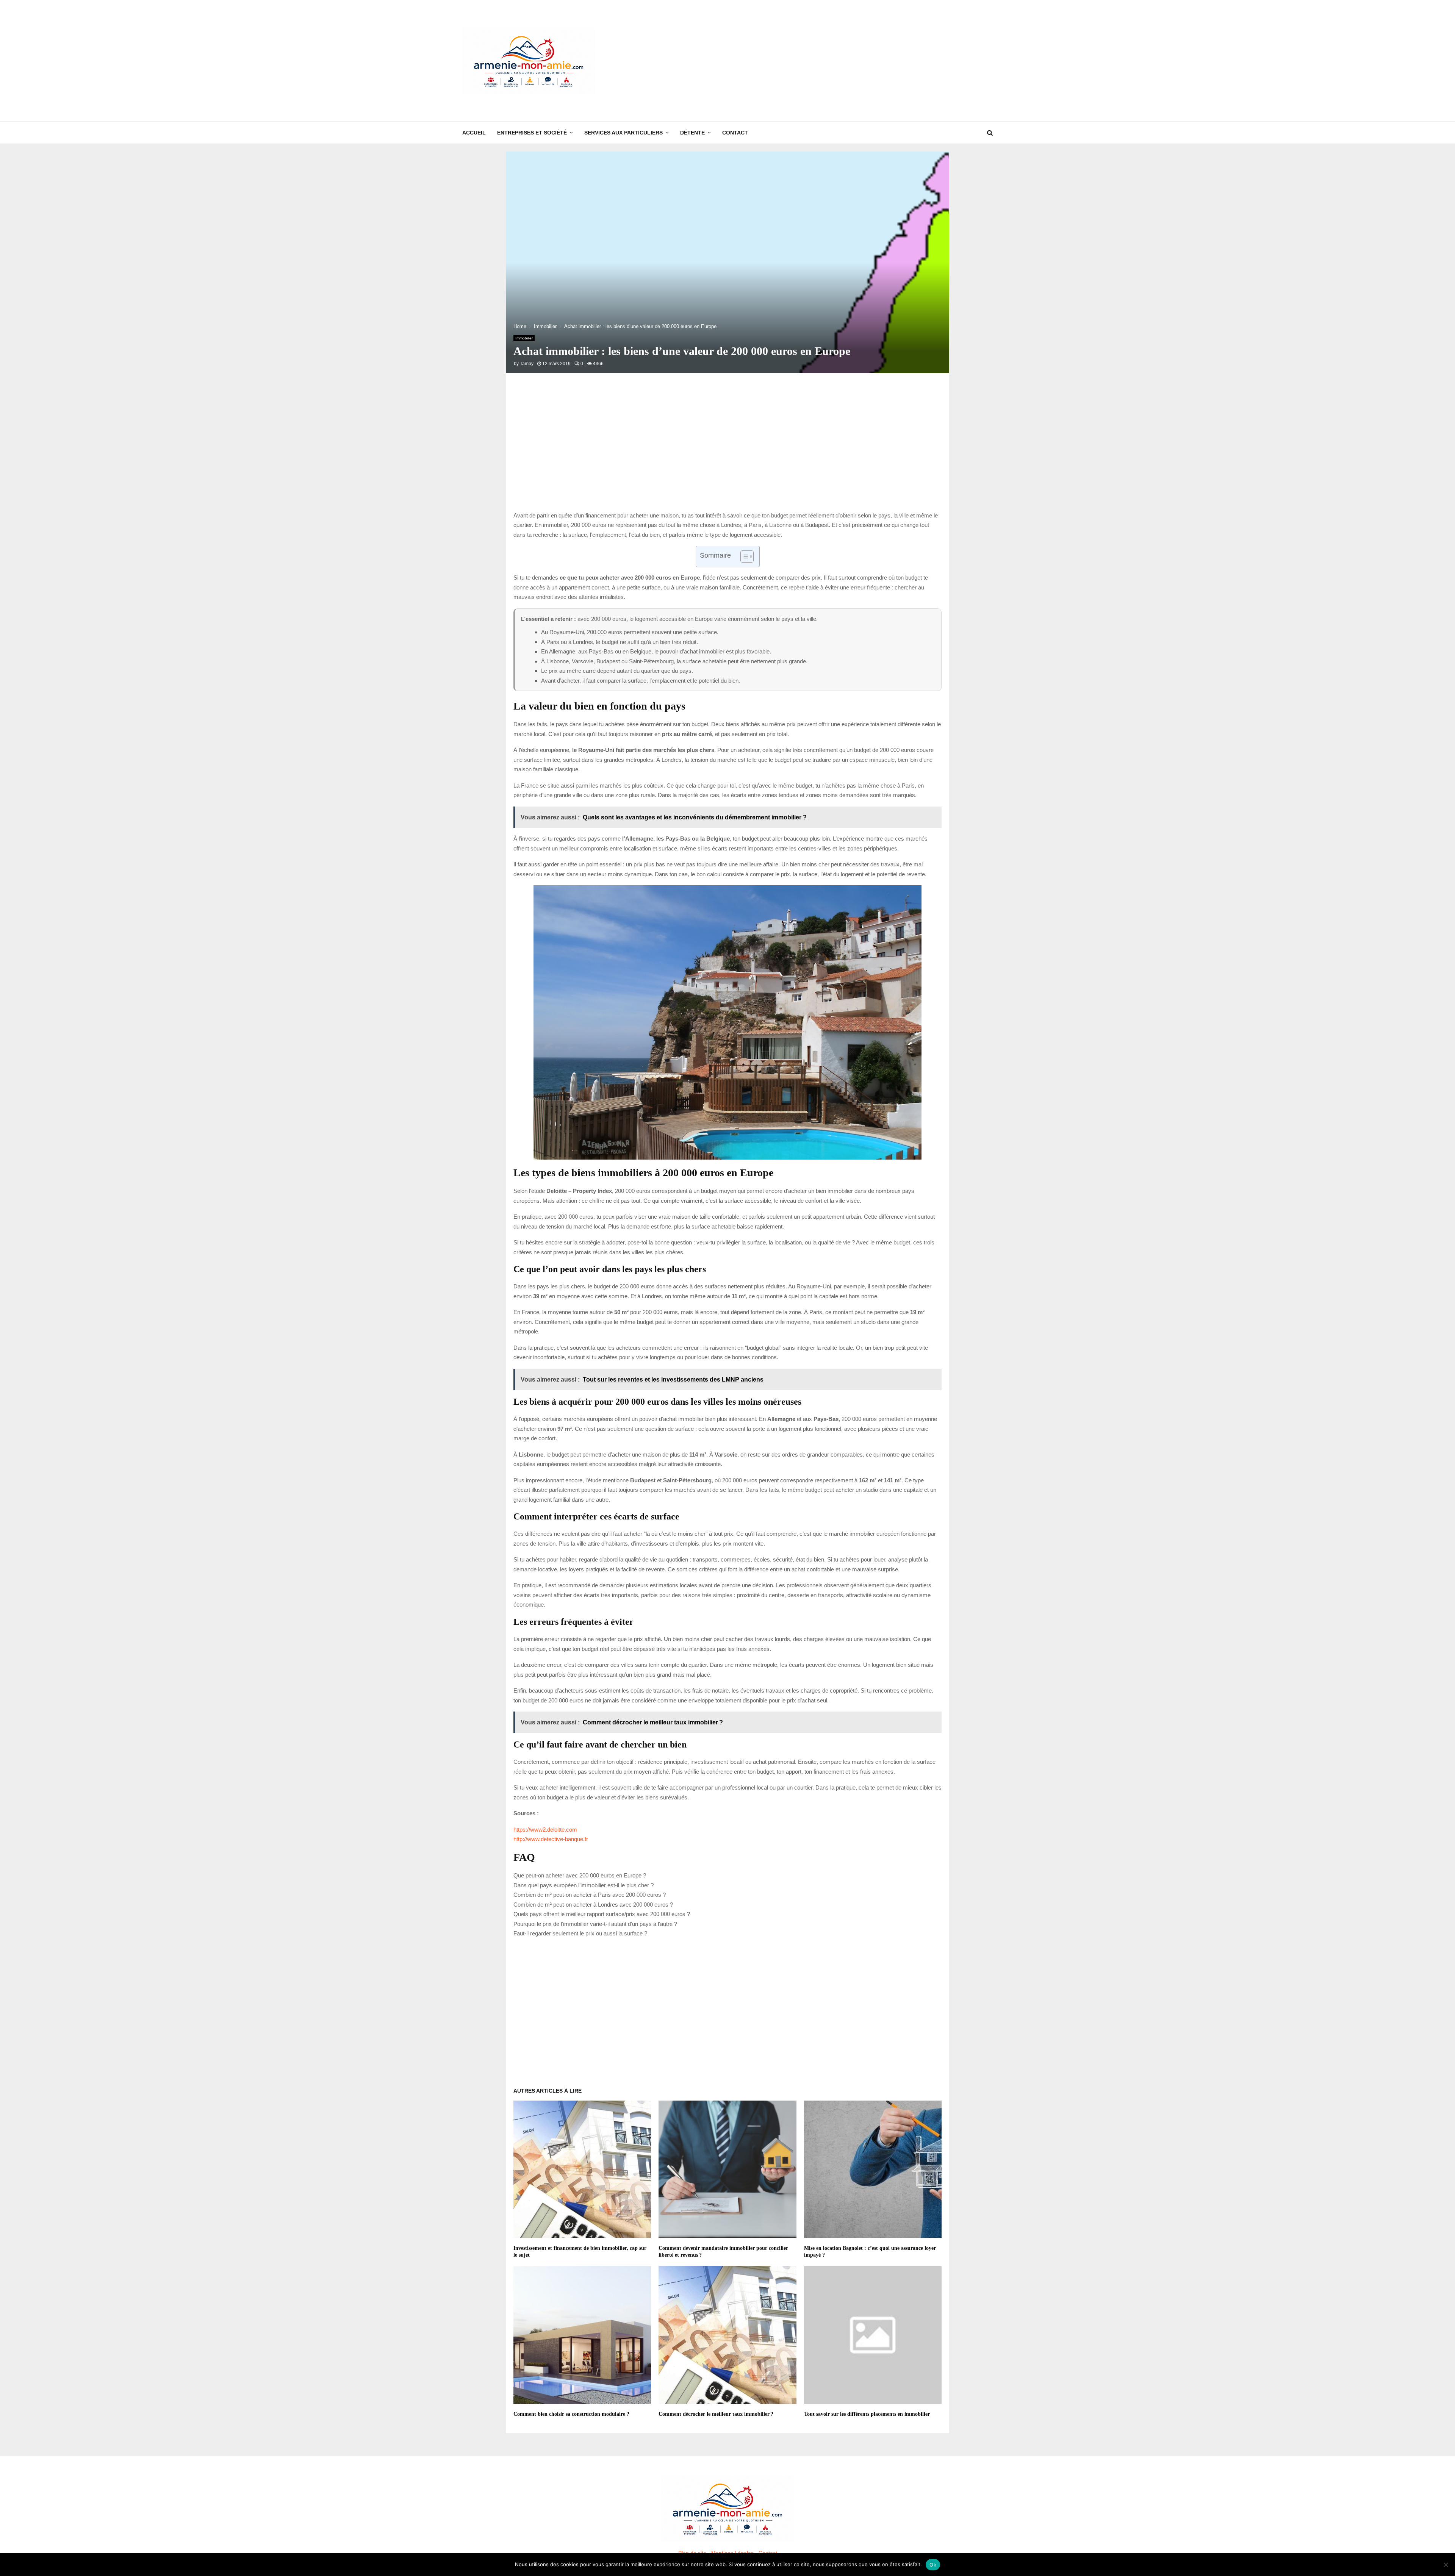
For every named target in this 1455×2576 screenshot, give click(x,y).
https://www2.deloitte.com (545, 1830)
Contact (735, 133)
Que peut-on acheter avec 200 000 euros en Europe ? (580, 1875)
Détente (692, 133)
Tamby (527, 364)
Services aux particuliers (623, 133)
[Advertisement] (855, 61)
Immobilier (524, 338)
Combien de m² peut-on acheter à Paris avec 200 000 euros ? (590, 1895)
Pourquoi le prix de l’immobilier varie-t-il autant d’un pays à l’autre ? (595, 1924)
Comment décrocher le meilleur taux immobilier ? (716, 2414)
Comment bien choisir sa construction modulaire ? (571, 2414)
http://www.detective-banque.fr (551, 1839)
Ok (933, 2565)
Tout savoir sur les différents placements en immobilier (867, 2414)
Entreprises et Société (532, 133)
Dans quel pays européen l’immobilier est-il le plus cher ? (584, 1885)
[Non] (1446, 2565)
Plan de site (692, 2553)
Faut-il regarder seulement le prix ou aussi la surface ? (580, 1933)
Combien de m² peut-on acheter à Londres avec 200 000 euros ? (593, 1905)
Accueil (474, 133)
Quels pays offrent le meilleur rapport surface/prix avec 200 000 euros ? (602, 1914)
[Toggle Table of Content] (743, 556)
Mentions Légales (732, 2553)
